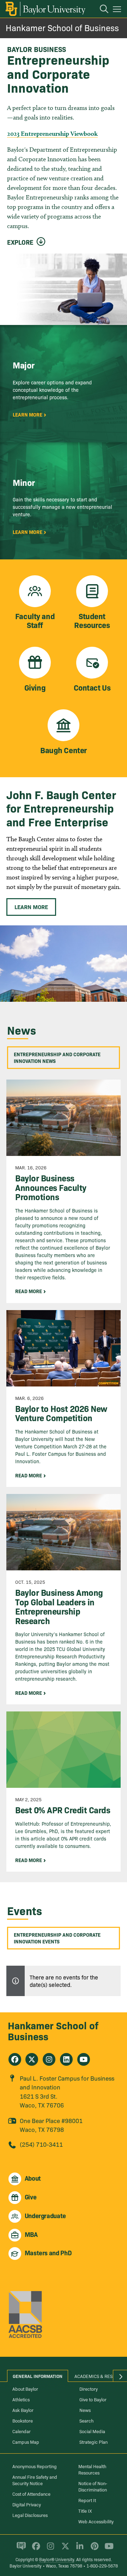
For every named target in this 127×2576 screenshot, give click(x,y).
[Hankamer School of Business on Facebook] (15, 2059)
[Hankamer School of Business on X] (32, 2059)
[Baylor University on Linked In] (78, 2549)
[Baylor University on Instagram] (49, 2549)
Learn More (31, 907)
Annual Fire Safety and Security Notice (35, 2480)
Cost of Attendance (31, 2494)
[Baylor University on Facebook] (35, 2549)
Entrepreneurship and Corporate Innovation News (57, 1057)
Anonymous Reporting (35, 2466)
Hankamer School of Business (62, 27)
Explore (20, 242)
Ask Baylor (23, 2410)
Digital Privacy (27, 2504)
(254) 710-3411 (41, 2144)
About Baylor (25, 2389)
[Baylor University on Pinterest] (93, 2549)
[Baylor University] (45, 9)
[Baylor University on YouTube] (107, 2549)
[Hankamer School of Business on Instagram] (49, 2059)
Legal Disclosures (30, 2515)
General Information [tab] (38, 2376)
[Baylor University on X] (64, 2549)
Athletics (21, 2399)
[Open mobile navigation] (118, 10)
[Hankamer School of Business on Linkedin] (66, 2059)
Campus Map (26, 2442)
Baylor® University (57, 2559)
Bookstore (23, 2420)
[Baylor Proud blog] (20, 2549)
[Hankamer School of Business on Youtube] (84, 2059)
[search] (101, 10)
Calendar (22, 2431)
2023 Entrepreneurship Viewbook (52, 133)
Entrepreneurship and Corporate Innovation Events (57, 1938)
